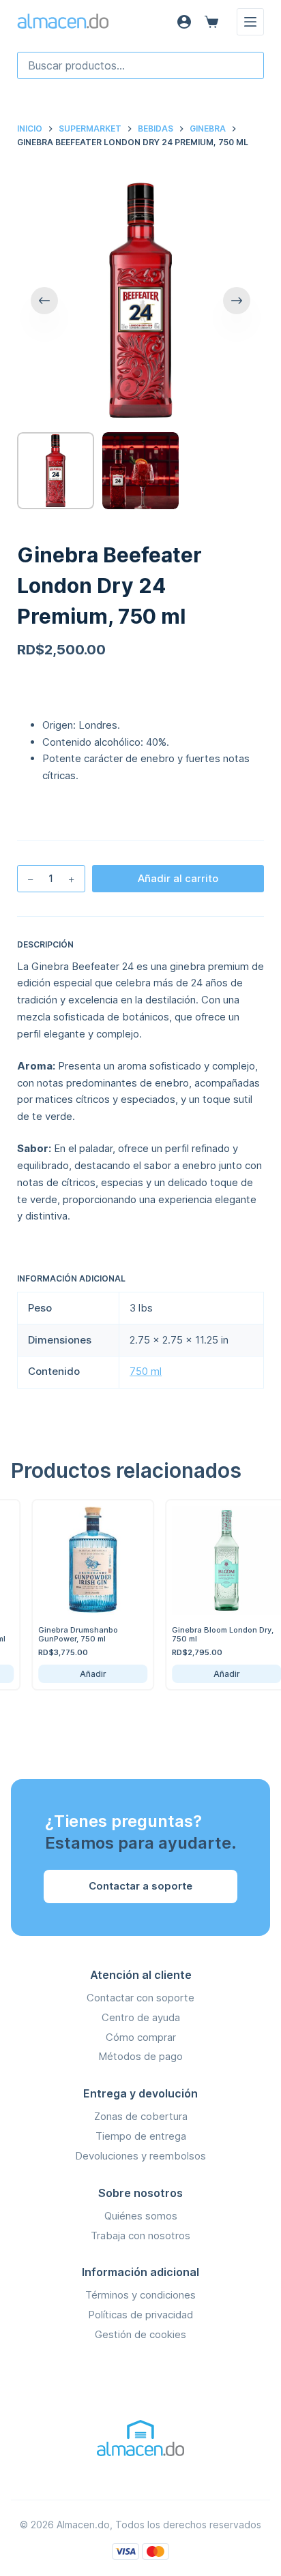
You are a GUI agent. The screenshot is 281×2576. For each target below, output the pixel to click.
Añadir (84, 1674)
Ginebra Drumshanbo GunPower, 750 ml (69, 1634)
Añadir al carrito (178, 878)
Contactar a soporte (140, 1886)
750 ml (146, 1371)
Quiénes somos (141, 2216)
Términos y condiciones (140, 2295)
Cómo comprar (141, 2037)
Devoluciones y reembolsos (140, 2156)
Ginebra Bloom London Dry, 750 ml (213, 1634)
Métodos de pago (140, 2056)
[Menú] (250, 22)
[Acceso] (184, 22)
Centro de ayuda (141, 2017)
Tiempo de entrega (141, 2136)
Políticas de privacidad (140, 2315)
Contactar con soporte (140, 1998)
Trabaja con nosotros (140, 2236)
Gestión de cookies (140, 2334)
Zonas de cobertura (141, 2116)
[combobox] (141, 65)
